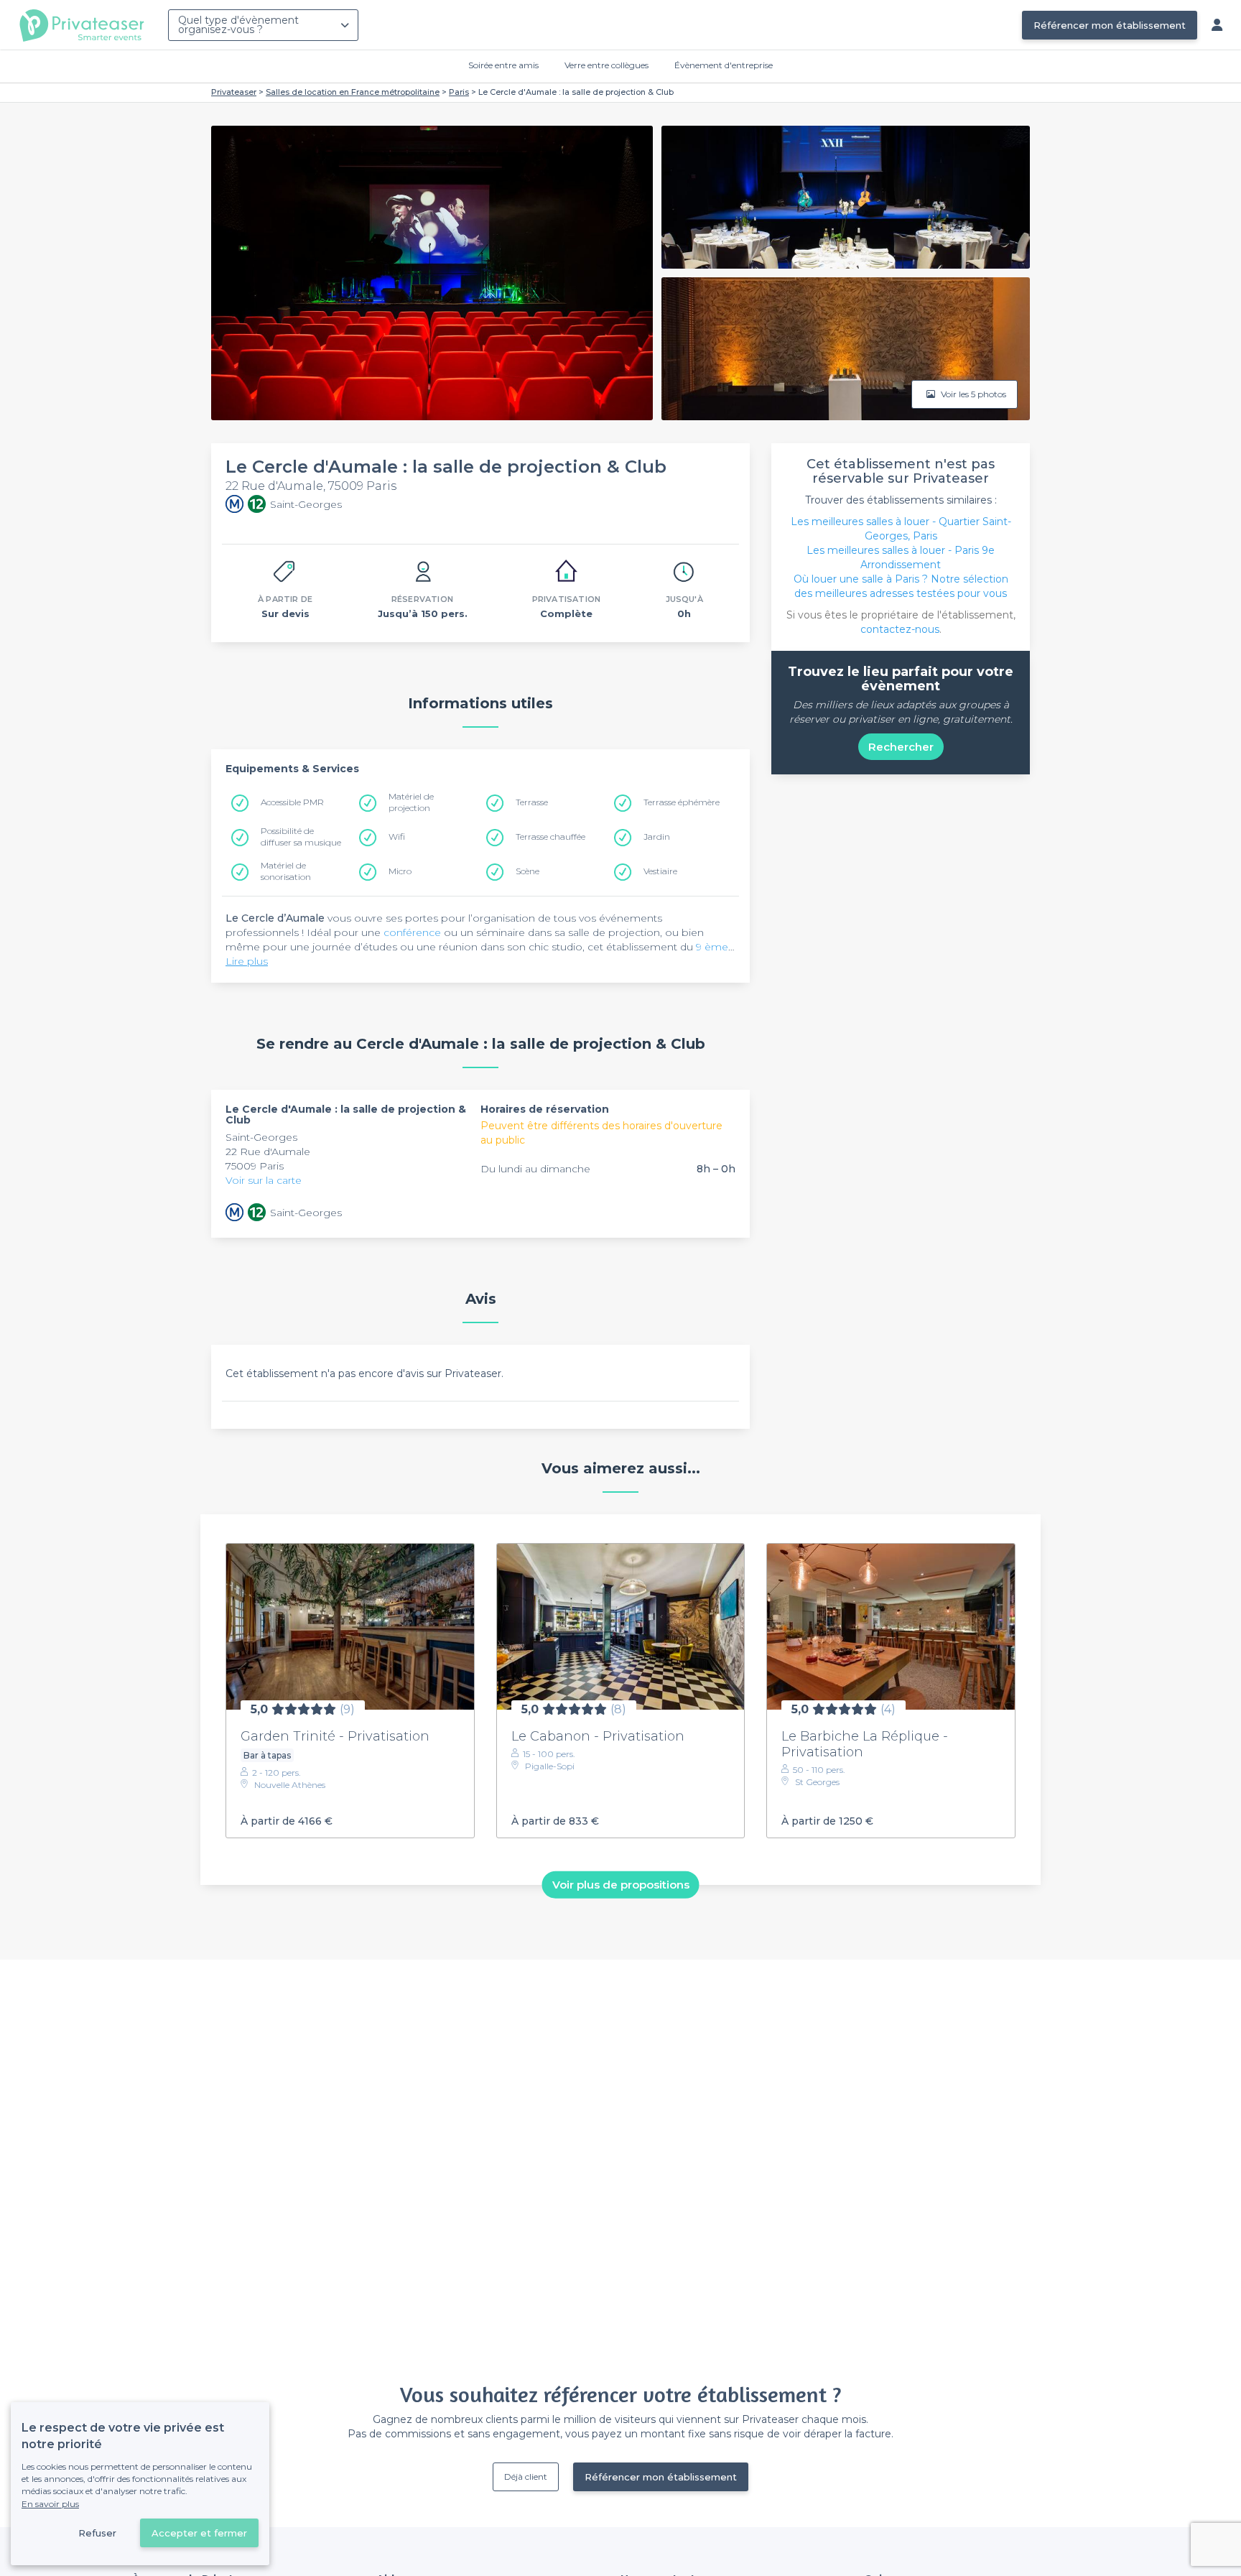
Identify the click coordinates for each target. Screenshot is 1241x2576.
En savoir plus (50, 2504)
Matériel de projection (411, 802)
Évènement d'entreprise (724, 65)
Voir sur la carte (264, 1180)
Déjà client (526, 2477)
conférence (412, 932)
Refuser (97, 2533)
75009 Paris (255, 1166)
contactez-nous (900, 629)
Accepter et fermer (199, 2533)
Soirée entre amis (503, 65)
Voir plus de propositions (621, 1885)
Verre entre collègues (606, 65)
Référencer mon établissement (1110, 25)
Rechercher (901, 747)
